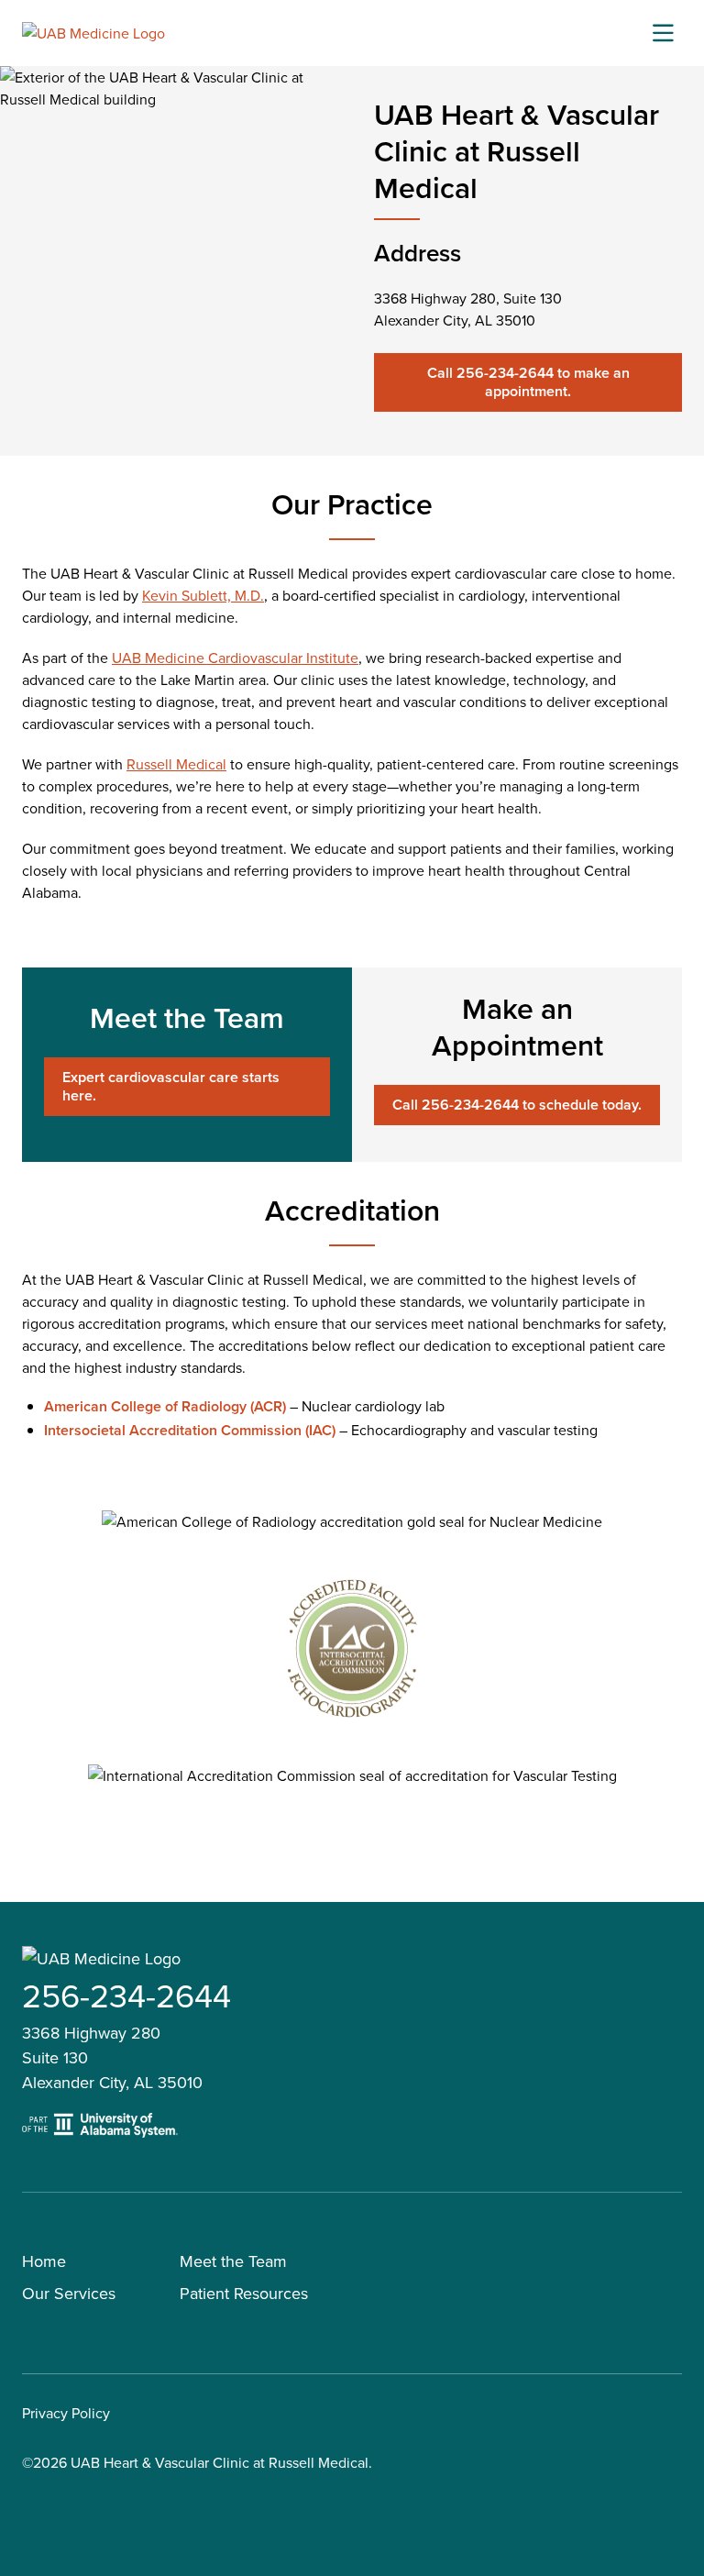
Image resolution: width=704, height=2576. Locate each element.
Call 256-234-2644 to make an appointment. (528, 382)
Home (44, 2261)
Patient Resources (244, 2293)
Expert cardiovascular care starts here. (171, 1086)
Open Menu (663, 33)
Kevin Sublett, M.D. (203, 595)
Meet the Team (233, 2261)
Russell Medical (176, 764)
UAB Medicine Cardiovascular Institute (235, 658)
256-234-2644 (126, 1995)
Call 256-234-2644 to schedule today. (517, 1105)
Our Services (69, 2293)
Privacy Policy (66, 2413)
